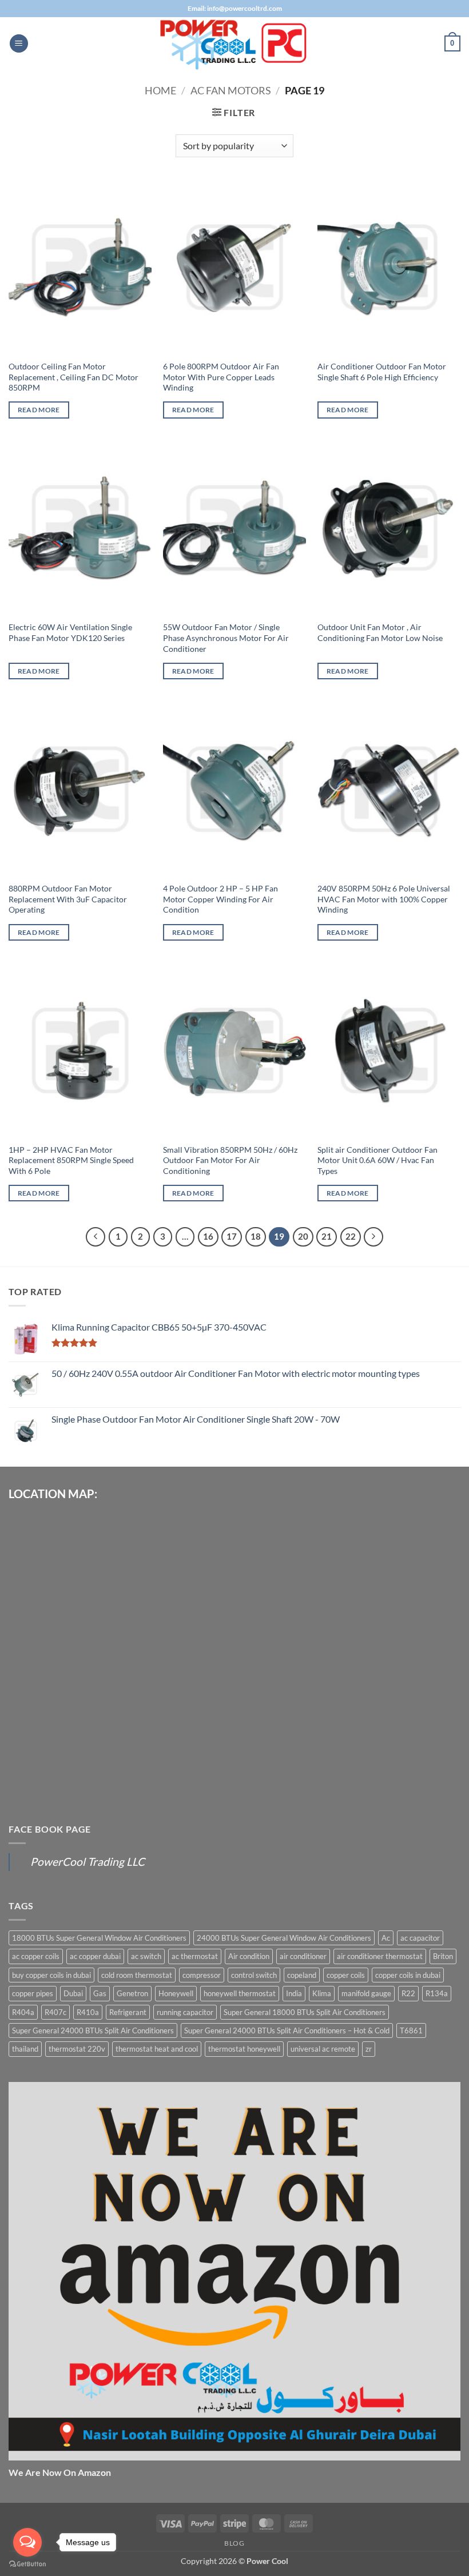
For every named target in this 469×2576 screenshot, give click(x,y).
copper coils (346, 1975)
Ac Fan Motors (231, 90)
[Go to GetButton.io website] (27, 2564)
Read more (39, 410)
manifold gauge (366, 1993)
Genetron (132, 1993)
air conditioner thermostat (380, 1956)
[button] (19, 44)
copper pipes (33, 1993)
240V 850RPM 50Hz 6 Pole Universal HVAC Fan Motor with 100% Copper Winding (384, 899)
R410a (88, 2012)
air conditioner (303, 1956)
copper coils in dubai (408, 1975)
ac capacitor (420, 1938)
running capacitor (185, 2012)
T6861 (411, 2030)
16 (208, 1236)
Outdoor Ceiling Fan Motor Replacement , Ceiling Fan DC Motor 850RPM (73, 377)
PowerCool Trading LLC (88, 1862)
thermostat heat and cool (157, 2049)
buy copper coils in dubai (51, 1975)
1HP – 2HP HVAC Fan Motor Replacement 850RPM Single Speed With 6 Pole (71, 1160)
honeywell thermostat (240, 1993)
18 (256, 1236)
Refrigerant (128, 2012)
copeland (302, 1975)
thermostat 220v (77, 2049)
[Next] (373, 1237)
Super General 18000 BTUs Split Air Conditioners (305, 2012)
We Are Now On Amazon (60, 2472)
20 (303, 1236)
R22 (408, 1993)
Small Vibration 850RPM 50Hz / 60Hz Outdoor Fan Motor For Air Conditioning (230, 1160)
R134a (437, 1993)
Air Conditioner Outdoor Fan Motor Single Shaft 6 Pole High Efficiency (382, 372)
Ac (386, 1938)
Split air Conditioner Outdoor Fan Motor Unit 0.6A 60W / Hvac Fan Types (377, 1160)
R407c (55, 2012)
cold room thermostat (137, 1975)
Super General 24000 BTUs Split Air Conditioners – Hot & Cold (287, 2030)
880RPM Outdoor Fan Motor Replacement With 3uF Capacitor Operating (68, 899)
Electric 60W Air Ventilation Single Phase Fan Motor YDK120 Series (70, 632)
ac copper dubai (95, 1956)
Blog (234, 2543)
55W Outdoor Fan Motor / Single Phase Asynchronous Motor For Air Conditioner (226, 638)
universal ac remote (323, 2049)
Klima (322, 1993)
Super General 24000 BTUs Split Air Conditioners (93, 2030)
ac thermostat (195, 1956)
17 (232, 1236)
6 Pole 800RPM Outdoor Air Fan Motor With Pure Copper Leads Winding (221, 377)
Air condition (249, 1956)
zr (369, 2049)
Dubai (73, 1993)
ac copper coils (36, 1956)
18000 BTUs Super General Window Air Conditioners (99, 1938)
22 (351, 1236)
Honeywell (176, 1993)
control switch (254, 1975)
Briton (443, 1956)
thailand (25, 2049)
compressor (202, 1975)
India (294, 1993)
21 (327, 1236)
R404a (23, 2012)
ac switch (146, 1956)
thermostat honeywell (244, 2049)
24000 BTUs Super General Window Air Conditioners (284, 1938)
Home (160, 90)
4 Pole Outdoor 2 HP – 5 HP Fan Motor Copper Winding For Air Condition (220, 899)
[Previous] (96, 1237)
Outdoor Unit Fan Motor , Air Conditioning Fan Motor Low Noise (380, 632)
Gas (100, 1993)
